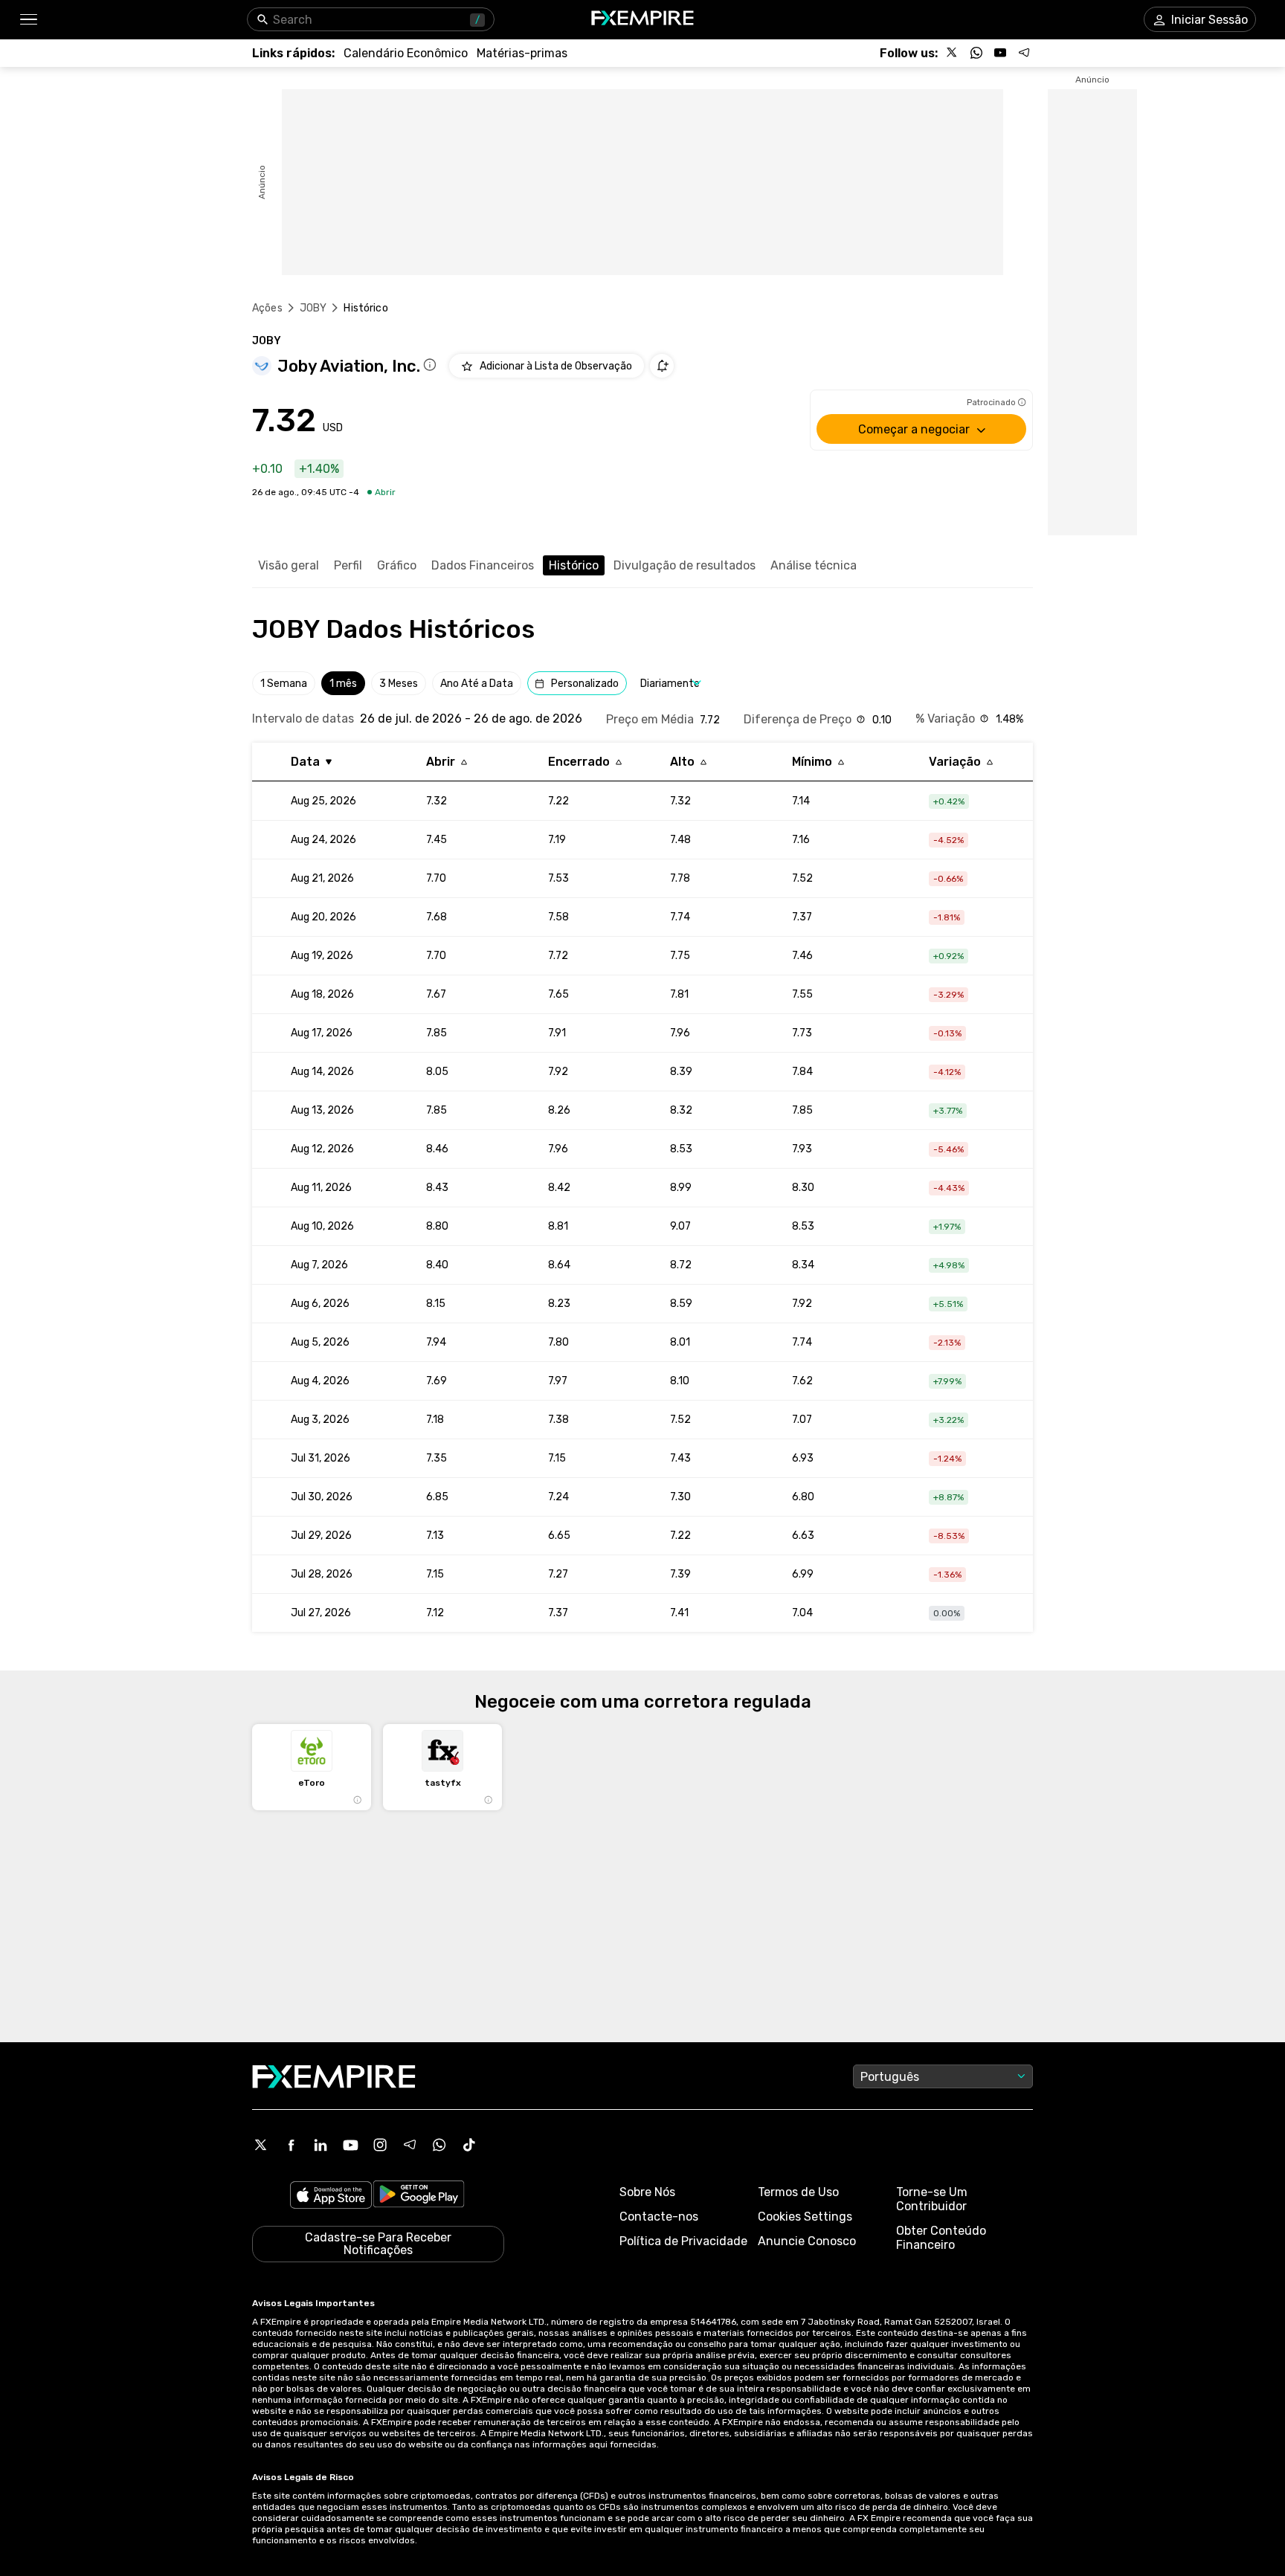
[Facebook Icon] (291, 2145)
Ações (267, 308)
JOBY (313, 308)
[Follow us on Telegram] (1024, 53)
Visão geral (289, 565)
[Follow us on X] (953, 53)
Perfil (348, 565)
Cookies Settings (805, 2217)
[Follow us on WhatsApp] (976, 53)
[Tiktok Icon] (469, 2145)
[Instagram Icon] (380, 2145)
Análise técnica (814, 565)
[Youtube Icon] (350, 2145)
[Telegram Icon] (410, 2145)
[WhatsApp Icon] (439, 2145)
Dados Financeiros (483, 565)
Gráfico (397, 565)
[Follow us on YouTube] (1000, 53)
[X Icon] (261, 2145)
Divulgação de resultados (685, 565)
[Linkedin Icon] (321, 2145)
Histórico (574, 565)
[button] (28, 20)
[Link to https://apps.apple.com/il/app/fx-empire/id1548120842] (331, 2196)
